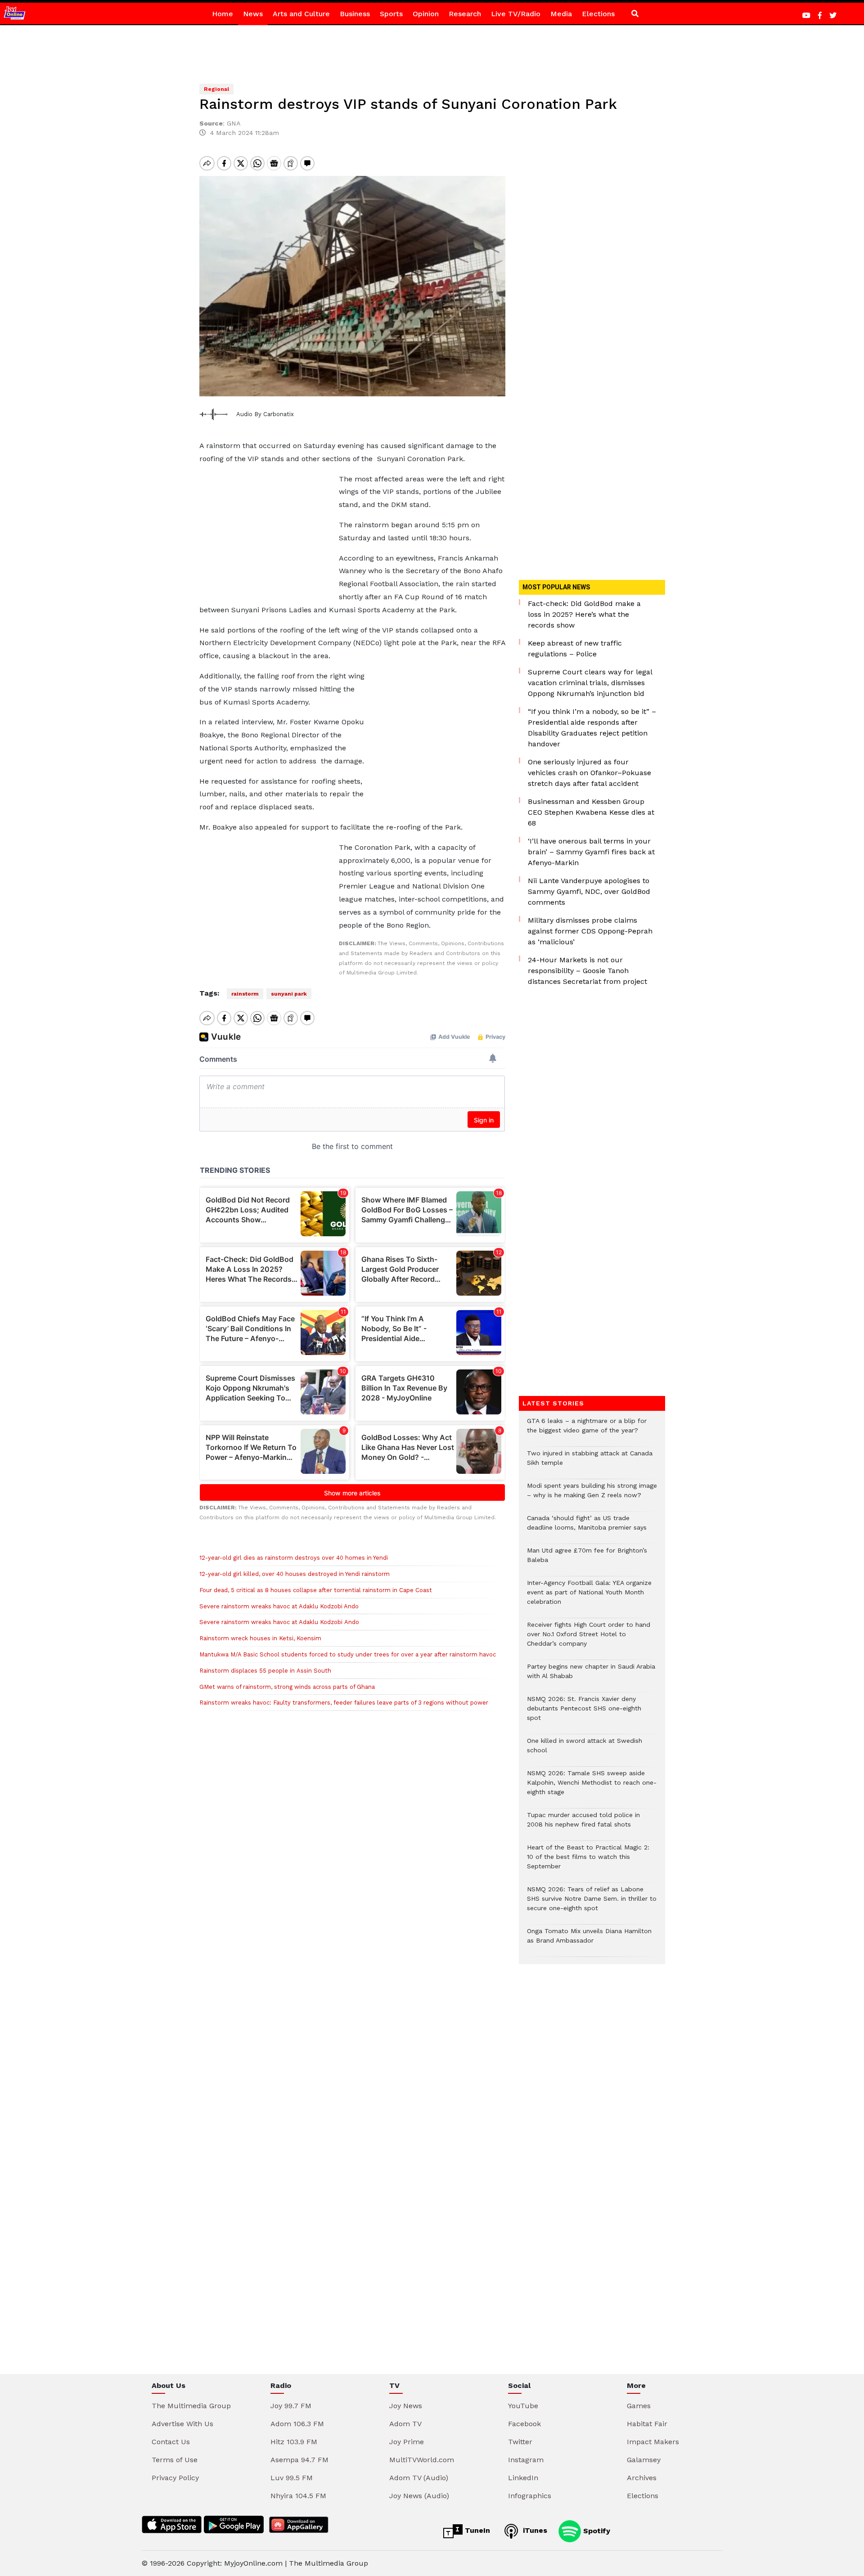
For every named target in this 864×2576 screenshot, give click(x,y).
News (253, 14)
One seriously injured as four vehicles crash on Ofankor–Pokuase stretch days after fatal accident (589, 773)
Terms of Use (175, 2460)
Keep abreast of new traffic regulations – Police (575, 648)
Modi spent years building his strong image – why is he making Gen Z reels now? (592, 1495)
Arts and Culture (301, 14)
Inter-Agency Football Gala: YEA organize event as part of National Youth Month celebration (589, 1597)
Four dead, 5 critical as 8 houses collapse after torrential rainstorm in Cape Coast (316, 1590)
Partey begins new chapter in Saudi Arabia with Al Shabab (591, 1676)
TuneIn (476, 2530)
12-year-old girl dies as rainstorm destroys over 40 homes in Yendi (294, 1558)
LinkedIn (523, 2478)
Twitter (520, 2442)
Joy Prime (407, 2442)
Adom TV (405, 2424)
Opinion (426, 14)
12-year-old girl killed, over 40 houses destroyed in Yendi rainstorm (295, 1574)
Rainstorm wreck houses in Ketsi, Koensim (260, 1638)
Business (355, 14)
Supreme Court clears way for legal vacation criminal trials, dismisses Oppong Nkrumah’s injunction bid (590, 683)
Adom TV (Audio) (419, 2478)
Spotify (596, 2530)
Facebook (524, 2424)
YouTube (523, 2406)
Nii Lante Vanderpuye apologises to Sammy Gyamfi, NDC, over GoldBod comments (589, 891)
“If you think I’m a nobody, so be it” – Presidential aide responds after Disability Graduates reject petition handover (592, 728)
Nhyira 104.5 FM (298, 2496)
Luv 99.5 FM (292, 2478)
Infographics (530, 2496)
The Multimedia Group (191, 2406)
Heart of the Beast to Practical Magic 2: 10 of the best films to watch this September (588, 1861)
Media (561, 14)
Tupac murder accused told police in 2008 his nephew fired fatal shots (583, 1824)
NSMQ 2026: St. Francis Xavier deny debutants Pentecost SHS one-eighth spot (584, 1713)
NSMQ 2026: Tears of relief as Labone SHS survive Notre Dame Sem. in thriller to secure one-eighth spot (592, 1903)
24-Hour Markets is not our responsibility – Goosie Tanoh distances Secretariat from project (587, 971)
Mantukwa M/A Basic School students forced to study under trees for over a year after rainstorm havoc (348, 1654)
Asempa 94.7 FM (299, 2460)
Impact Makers (653, 2442)
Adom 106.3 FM (297, 2424)
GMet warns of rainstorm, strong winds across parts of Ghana (287, 1687)
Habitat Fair (647, 2424)
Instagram (526, 2460)
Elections (598, 14)
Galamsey (644, 2460)
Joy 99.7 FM (291, 2406)
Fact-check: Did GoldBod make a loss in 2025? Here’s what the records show (584, 614)
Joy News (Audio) (419, 2496)
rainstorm (245, 994)
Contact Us (171, 2442)
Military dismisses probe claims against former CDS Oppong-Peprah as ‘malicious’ (590, 931)
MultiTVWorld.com (422, 2460)
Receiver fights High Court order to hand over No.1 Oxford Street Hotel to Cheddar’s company (589, 1639)
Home (223, 14)
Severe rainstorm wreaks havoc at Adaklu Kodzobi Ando (279, 1606)
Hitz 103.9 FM (294, 2442)
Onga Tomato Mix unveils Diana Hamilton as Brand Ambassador (589, 1940)
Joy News (406, 2406)
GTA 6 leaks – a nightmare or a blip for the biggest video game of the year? (587, 1430)
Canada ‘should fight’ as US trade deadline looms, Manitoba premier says (587, 1527)
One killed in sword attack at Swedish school (585, 1750)
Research (465, 14)
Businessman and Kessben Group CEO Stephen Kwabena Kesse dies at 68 (591, 812)
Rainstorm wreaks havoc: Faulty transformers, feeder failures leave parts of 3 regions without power (344, 1703)
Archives (642, 2478)
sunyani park (289, 994)
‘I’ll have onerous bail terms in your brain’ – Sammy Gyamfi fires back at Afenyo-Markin (591, 852)
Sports (391, 14)
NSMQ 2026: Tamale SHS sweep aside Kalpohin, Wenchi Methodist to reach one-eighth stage (592, 1787)
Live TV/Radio (516, 14)
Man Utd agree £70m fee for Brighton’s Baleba (587, 1560)
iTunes (534, 2530)
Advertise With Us (182, 2424)
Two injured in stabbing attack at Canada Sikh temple (590, 1463)
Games (639, 2406)
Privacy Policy (175, 2478)
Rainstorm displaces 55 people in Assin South (265, 1671)
